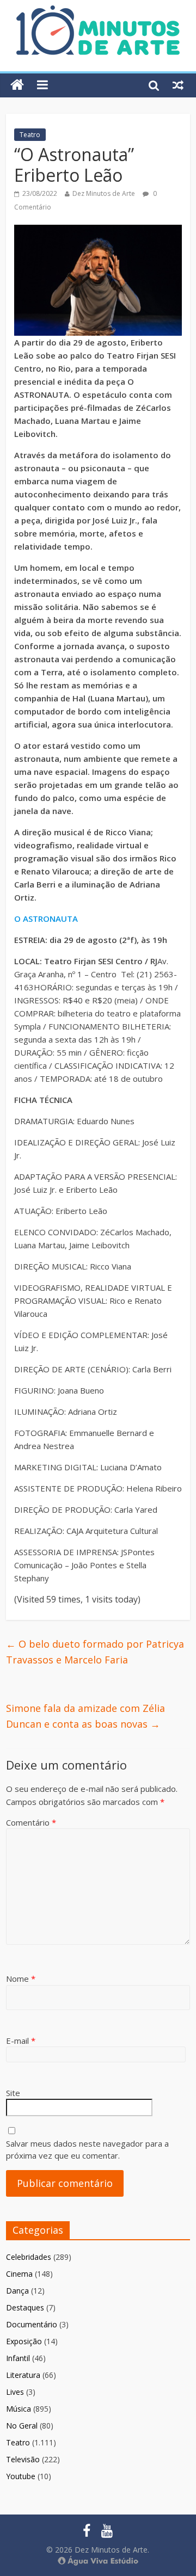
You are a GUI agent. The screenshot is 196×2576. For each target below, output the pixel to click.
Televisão (23, 2459)
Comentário (31, 1822)
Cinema (19, 2274)
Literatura (23, 2375)
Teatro (30, 135)
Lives (15, 2392)
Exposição (24, 2341)
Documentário (32, 2324)
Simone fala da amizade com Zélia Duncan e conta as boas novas (85, 1716)
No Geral (22, 2426)
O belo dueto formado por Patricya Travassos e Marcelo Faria (95, 1652)
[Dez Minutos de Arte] (98, 12)
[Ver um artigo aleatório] (178, 85)
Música (19, 2409)
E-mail (21, 2041)
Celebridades (29, 2257)
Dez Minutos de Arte (104, 193)
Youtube (21, 2476)
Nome (21, 1979)
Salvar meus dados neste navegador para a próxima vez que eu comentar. (87, 2150)
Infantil (18, 2358)
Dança (17, 2291)
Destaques (25, 2307)
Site (13, 2093)
